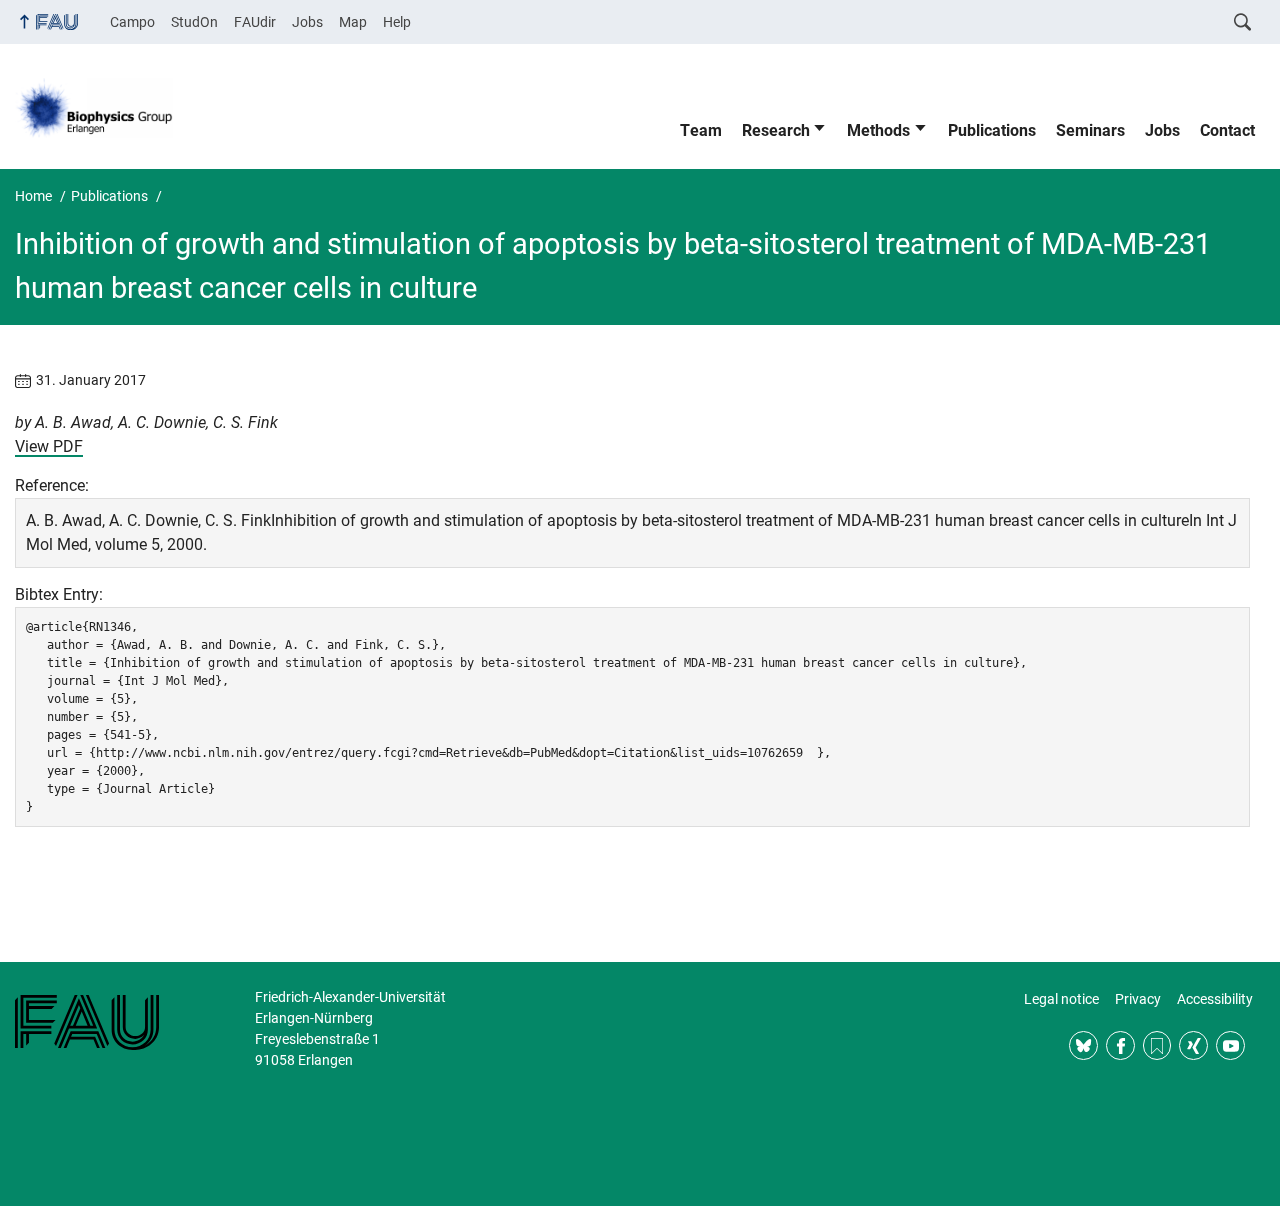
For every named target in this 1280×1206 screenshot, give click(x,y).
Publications (992, 130)
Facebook (1120, 1045)
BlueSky (1083, 1045)
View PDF (49, 446)
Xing (1193, 1045)
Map (353, 22)
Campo (132, 22)
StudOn (194, 22)
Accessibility (1215, 999)
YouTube (1230, 1045)
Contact (1227, 130)
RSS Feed (1157, 1045)
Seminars (1090, 130)
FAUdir (255, 22)
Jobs (307, 22)
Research (776, 130)
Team (701, 130)
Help (397, 22)
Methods (878, 130)
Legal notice (1061, 999)
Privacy (1138, 999)
